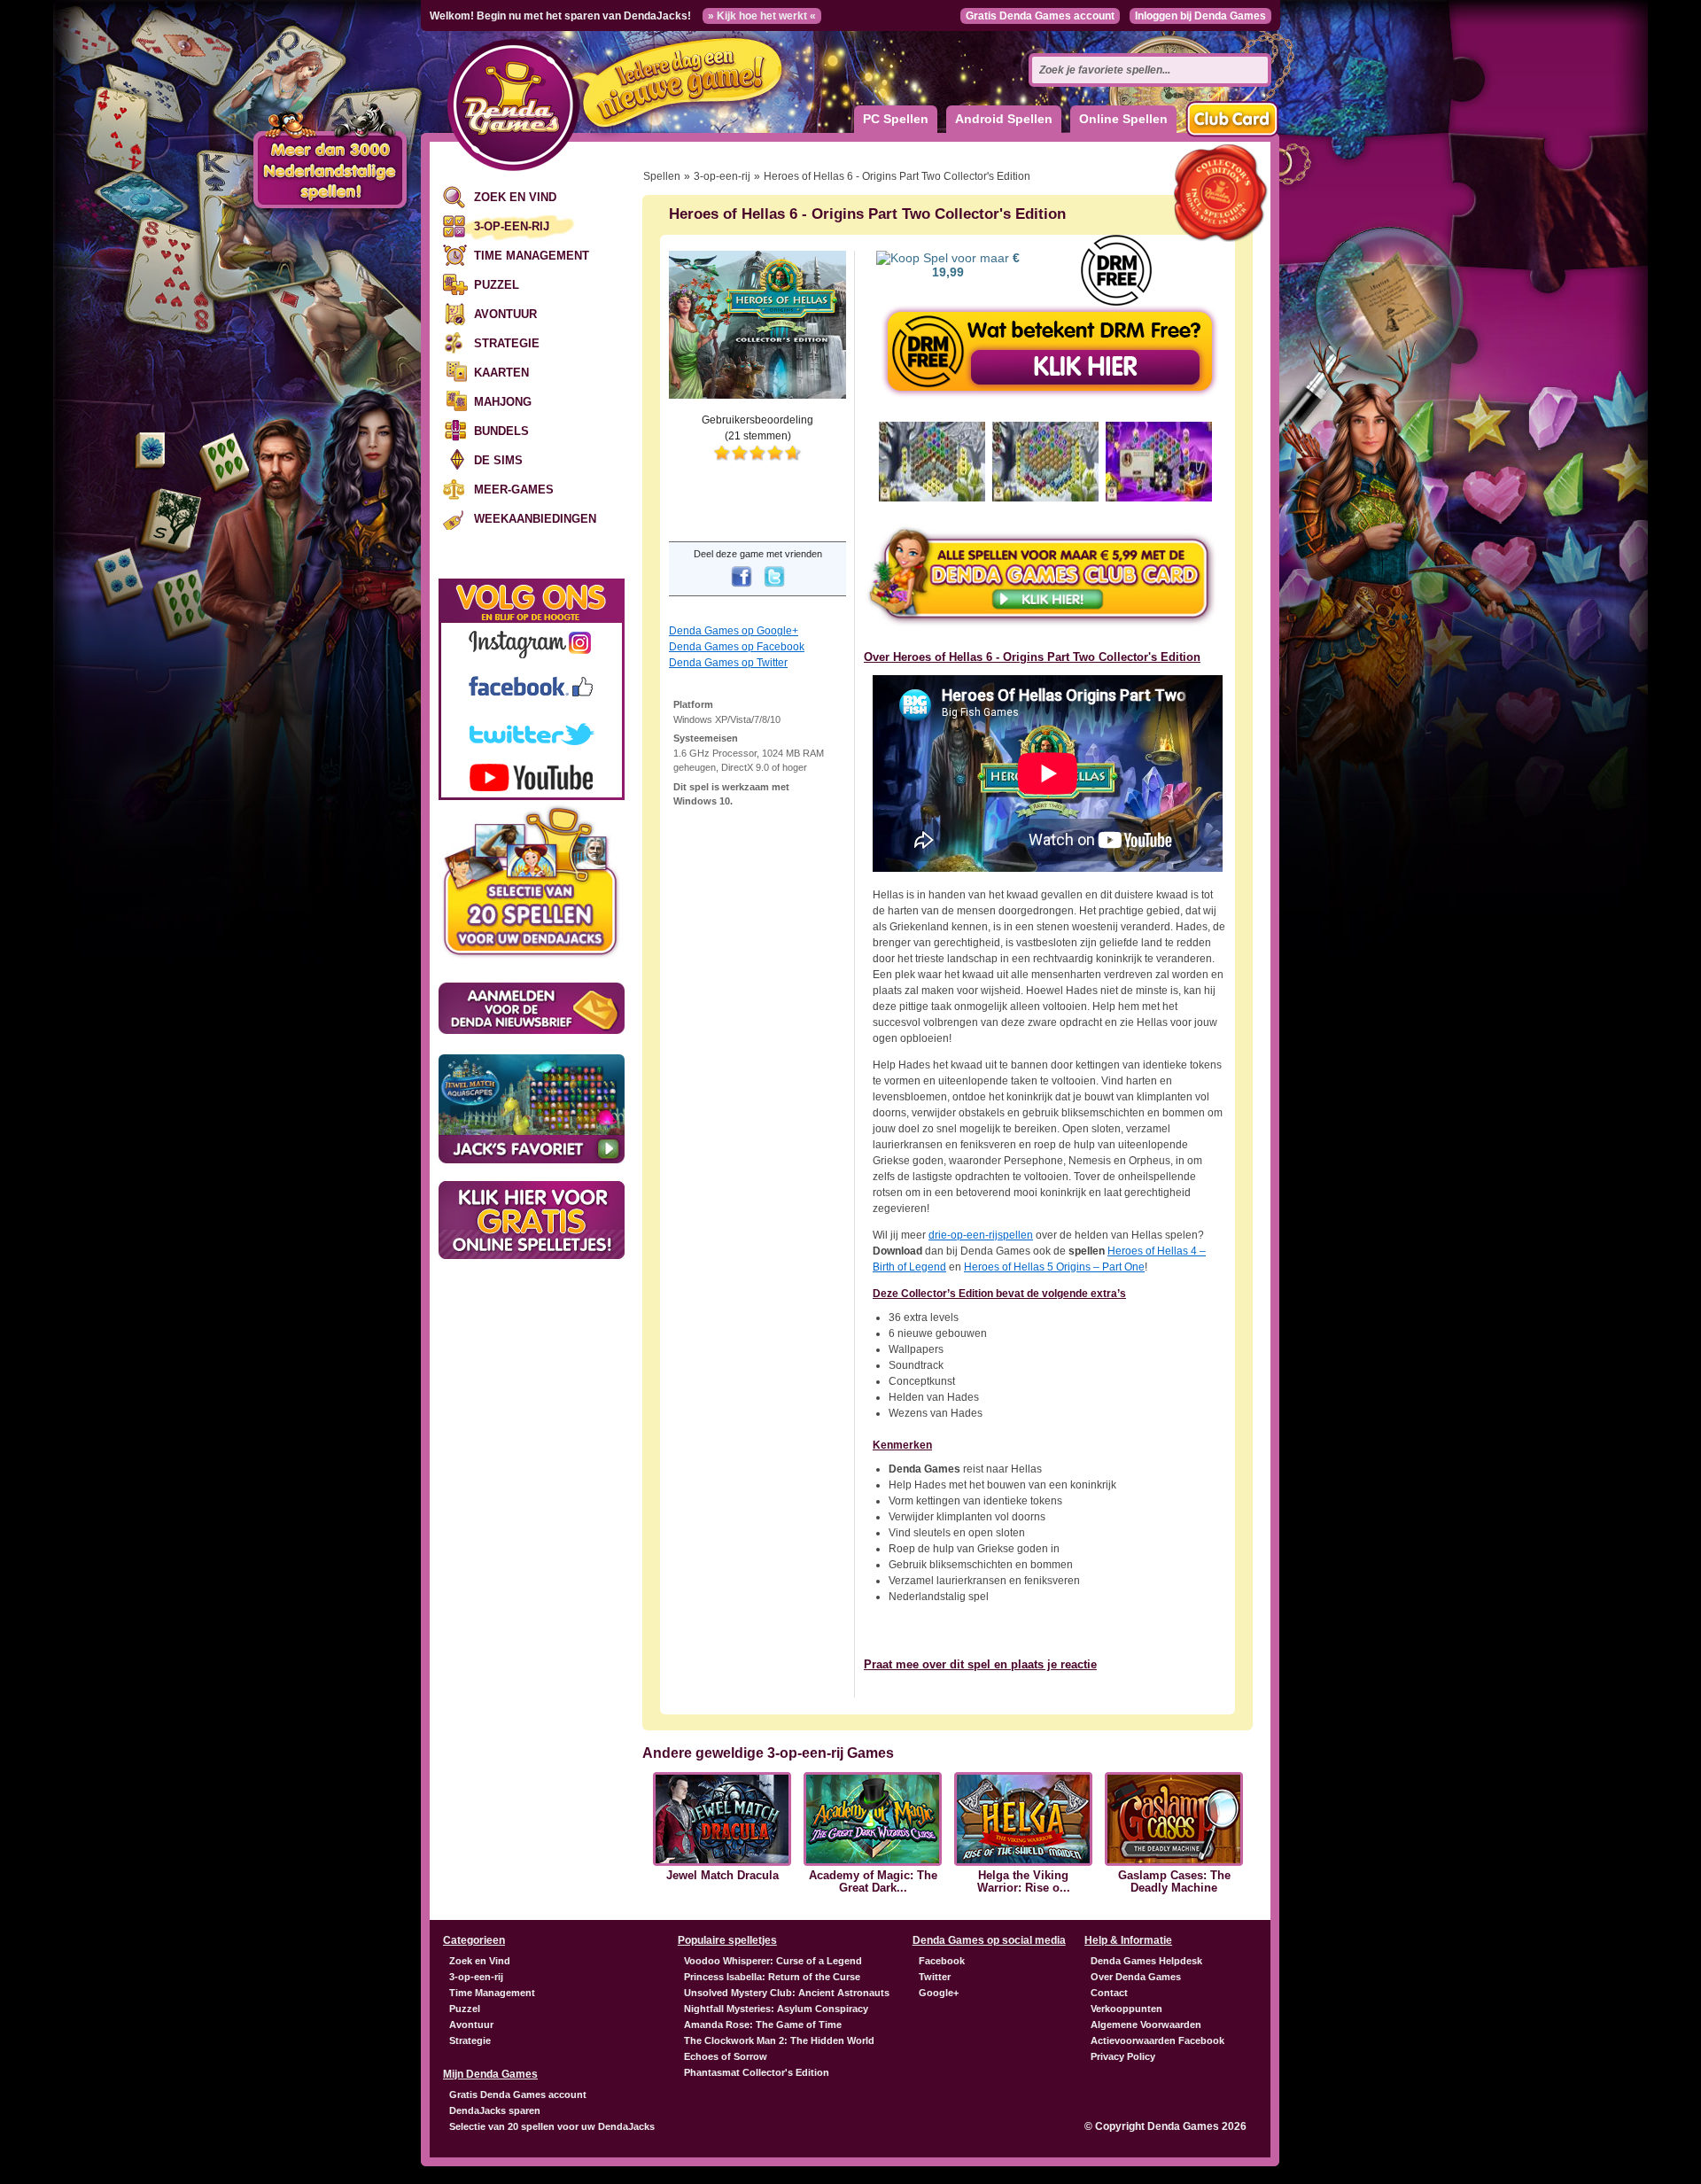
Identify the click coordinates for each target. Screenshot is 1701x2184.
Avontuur (505, 314)
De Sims (498, 460)
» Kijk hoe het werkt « (762, 16)
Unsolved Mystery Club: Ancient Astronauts (787, 1993)
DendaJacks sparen (495, 2110)
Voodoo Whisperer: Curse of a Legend (773, 1961)
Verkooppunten (1126, 2009)
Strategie (507, 343)
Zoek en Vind (515, 197)
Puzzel (497, 285)
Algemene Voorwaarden (1146, 2025)
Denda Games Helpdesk (1146, 1961)
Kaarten (501, 373)
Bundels (501, 431)
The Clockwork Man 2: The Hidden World (779, 2040)
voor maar (976, 265)
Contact (1109, 1993)
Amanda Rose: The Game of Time (763, 2025)
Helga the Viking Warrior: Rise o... (1024, 1882)
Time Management (532, 256)
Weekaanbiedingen (535, 519)
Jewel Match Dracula (722, 1876)
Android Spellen (1004, 119)
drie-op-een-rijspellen (981, 1235)
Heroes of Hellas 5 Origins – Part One (1054, 1267)
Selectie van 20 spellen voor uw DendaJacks (552, 2126)
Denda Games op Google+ (734, 631)
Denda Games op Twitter (728, 663)
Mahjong (503, 402)
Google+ (939, 1993)
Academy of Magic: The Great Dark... (873, 1882)
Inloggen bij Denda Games (1200, 16)
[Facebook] (742, 588)
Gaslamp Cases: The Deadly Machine (1174, 1882)
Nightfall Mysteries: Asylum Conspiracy (776, 2009)
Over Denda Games (1136, 1977)
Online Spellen (1123, 119)
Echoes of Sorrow (726, 2056)
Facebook (942, 1961)
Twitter (935, 1977)
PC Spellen (896, 119)
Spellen (662, 176)
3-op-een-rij (512, 226)
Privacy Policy (1123, 2056)
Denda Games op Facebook (737, 647)
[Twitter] (774, 588)
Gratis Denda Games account (1040, 16)
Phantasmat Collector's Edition (757, 2072)
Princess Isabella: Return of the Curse (772, 1977)
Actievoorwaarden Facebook (1157, 2040)
